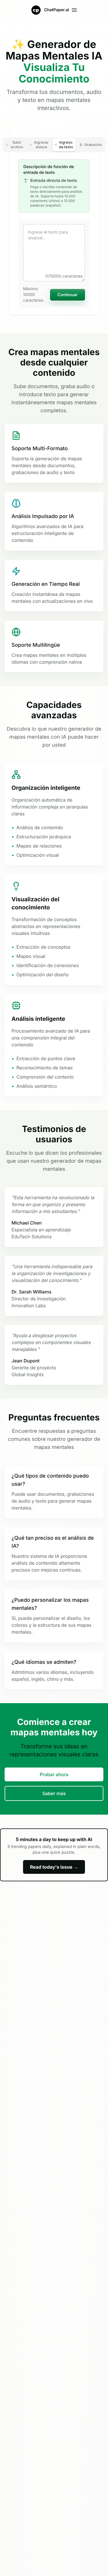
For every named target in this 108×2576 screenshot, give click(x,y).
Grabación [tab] (93, 145)
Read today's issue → (54, 1867)
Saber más (54, 1793)
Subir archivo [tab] (17, 145)
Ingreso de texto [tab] (66, 145)
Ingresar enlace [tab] (41, 145)
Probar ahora (54, 1774)
